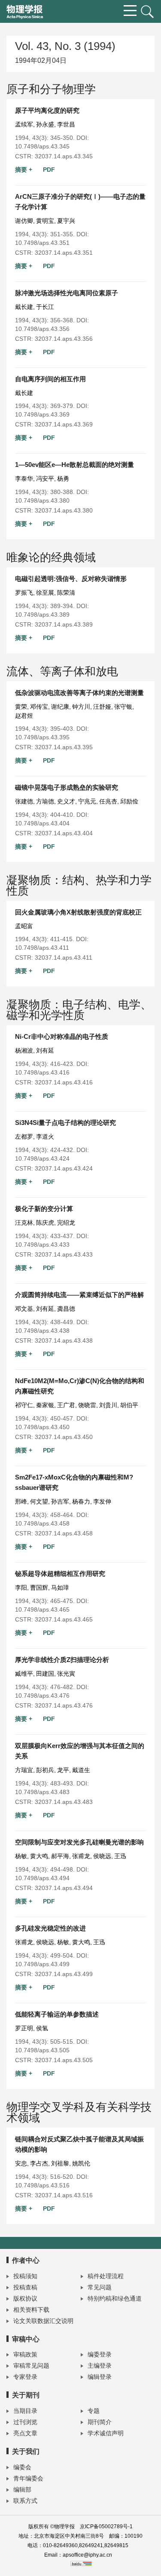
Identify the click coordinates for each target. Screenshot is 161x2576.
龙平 (63, 1770)
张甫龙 (81, 1856)
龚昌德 (66, 1309)
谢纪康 (60, 707)
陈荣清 (66, 593)
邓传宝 (39, 707)
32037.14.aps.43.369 (64, 424)
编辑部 (22, 2490)
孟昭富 (24, 926)
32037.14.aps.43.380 (64, 510)
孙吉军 (60, 1501)
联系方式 (25, 2501)
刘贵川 (108, 1405)
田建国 (45, 1674)
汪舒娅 (102, 707)
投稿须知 (25, 2276)
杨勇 (63, 479)
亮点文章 (25, 2433)
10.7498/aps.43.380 (42, 500)
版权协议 (25, 2298)
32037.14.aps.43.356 (64, 339)
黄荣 (21, 707)
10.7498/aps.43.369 (42, 414)
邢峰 (21, 1501)
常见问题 (100, 2287)
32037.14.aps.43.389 (64, 624)
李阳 (21, 1588)
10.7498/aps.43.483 (42, 1792)
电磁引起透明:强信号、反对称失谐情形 (71, 579)
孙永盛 (45, 124)
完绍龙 (66, 1223)
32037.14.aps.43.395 (64, 747)
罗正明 (24, 2028)
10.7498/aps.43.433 (42, 1245)
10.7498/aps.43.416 (42, 1072)
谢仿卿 (24, 221)
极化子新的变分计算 (44, 1209)
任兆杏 (108, 801)
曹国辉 (39, 1588)
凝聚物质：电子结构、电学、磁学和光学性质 (79, 1010)
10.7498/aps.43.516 (42, 2185)
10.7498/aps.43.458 (42, 1523)
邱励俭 (129, 801)
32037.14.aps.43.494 (64, 1888)
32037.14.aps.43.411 (64, 958)
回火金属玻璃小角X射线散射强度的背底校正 (78, 912)
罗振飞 (24, 593)
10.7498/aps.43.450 (42, 1427)
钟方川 (81, 707)
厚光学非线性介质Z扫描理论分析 (62, 1660)
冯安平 (45, 479)
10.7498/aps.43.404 (42, 823)
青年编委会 (28, 2478)
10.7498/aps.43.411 (42, 948)
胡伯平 (129, 1405)
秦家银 (45, 1405)
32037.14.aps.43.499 (64, 1974)
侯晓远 (102, 1856)
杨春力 (81, 1501)
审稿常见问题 (31, 2366)
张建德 (24, 801)
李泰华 (24, 479)
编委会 (22, 2467)
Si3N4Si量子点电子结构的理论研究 (65, 1123)
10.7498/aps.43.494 (42, 1878)
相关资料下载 (31, 2310)
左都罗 (24, 1137)
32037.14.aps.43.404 (64, 833)
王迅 (120, 1856)
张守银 (123, 707)
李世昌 (66, 124)
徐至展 (45, 593)
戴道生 (81, 1770)
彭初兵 (45, 1770)
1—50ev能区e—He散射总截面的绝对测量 (74, 465)
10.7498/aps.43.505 (42, 2050)
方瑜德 (45, 801)
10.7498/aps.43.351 (42, 243)
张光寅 (66, 1674)
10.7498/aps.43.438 (42, 1331)
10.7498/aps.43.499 (42, 1964)
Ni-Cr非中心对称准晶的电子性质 (62, 1036)
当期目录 (25, 2411)
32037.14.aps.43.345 (64, 156)
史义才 (66, 801)
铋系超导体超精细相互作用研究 (60, 1574)
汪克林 (24, 1223)
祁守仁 (24, 1405)
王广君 (66, 1405)
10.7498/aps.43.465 (42, 1609)
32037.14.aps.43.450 (64, 1437)
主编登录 (100, 2366)
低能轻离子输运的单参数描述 (57, 2014)
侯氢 (42, 2028)
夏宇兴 (66, 221)
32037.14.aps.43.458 (64, 1533)
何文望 (39, 1501)
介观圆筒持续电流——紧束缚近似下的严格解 (79, 1295)
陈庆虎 (45, 1223)
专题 (94, 2411)
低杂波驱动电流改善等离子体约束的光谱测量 (79, 693)
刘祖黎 (60, 2163)
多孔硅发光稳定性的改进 (50, 1928)
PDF (49, 170)
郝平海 (60, 1856)
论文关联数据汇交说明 (43, 2321)
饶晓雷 (87, 1405)
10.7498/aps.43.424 (42, 1158)
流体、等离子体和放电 (62, 671)
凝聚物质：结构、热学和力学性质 (79, 885)
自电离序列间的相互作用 (50, 379)
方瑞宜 (24, 1770)
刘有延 (45, 1050)
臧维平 (24, 1674)
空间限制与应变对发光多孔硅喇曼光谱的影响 (79, 1842)
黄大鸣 (39, 1856)
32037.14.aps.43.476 (64, 1705)
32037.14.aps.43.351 (64, 253)
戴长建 (24, 307)
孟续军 (24, 124)
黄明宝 (45, 221)
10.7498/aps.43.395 (42, 737)
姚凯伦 (81, 2163)
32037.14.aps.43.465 (64, 1619)
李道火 (45, 1137)
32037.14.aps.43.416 (64, 1082)
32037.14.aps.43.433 (64, 1254)
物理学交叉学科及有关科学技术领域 (79, 2112)
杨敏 (21, 1856)
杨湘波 (24, 1050)
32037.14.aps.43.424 (64, 1168)
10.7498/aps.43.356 (42, 329)
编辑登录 (100, 2377)
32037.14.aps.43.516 (64, 2195)
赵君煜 (24, 716)
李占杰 (39, 2163)
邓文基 (24, 1309)
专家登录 (25, 2377)
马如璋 (60, 1588)
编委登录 (100, 2354)
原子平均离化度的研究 (47, 110)
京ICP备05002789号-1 (106, 2527)
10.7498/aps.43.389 (42, 615)
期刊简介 (100, 2422)
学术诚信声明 (106, 2433)
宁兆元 (87, 801)
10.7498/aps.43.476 (42, 1696)
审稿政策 (25, 2354)
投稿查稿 (25, 2287)
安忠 (21, 2163)
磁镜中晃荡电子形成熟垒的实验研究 (67, 787)
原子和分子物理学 (51, 89)
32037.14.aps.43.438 (64, 1341)
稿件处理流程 (106, 2276)
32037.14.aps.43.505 (64, 2060)
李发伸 (102, 1501)
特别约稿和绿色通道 (115, 2298)
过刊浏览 (25, 2422)
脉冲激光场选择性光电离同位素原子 (67, 293)
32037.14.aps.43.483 (64, 1802)
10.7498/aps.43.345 (42, 146)
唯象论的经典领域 (51, 557)
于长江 (45, 307)
